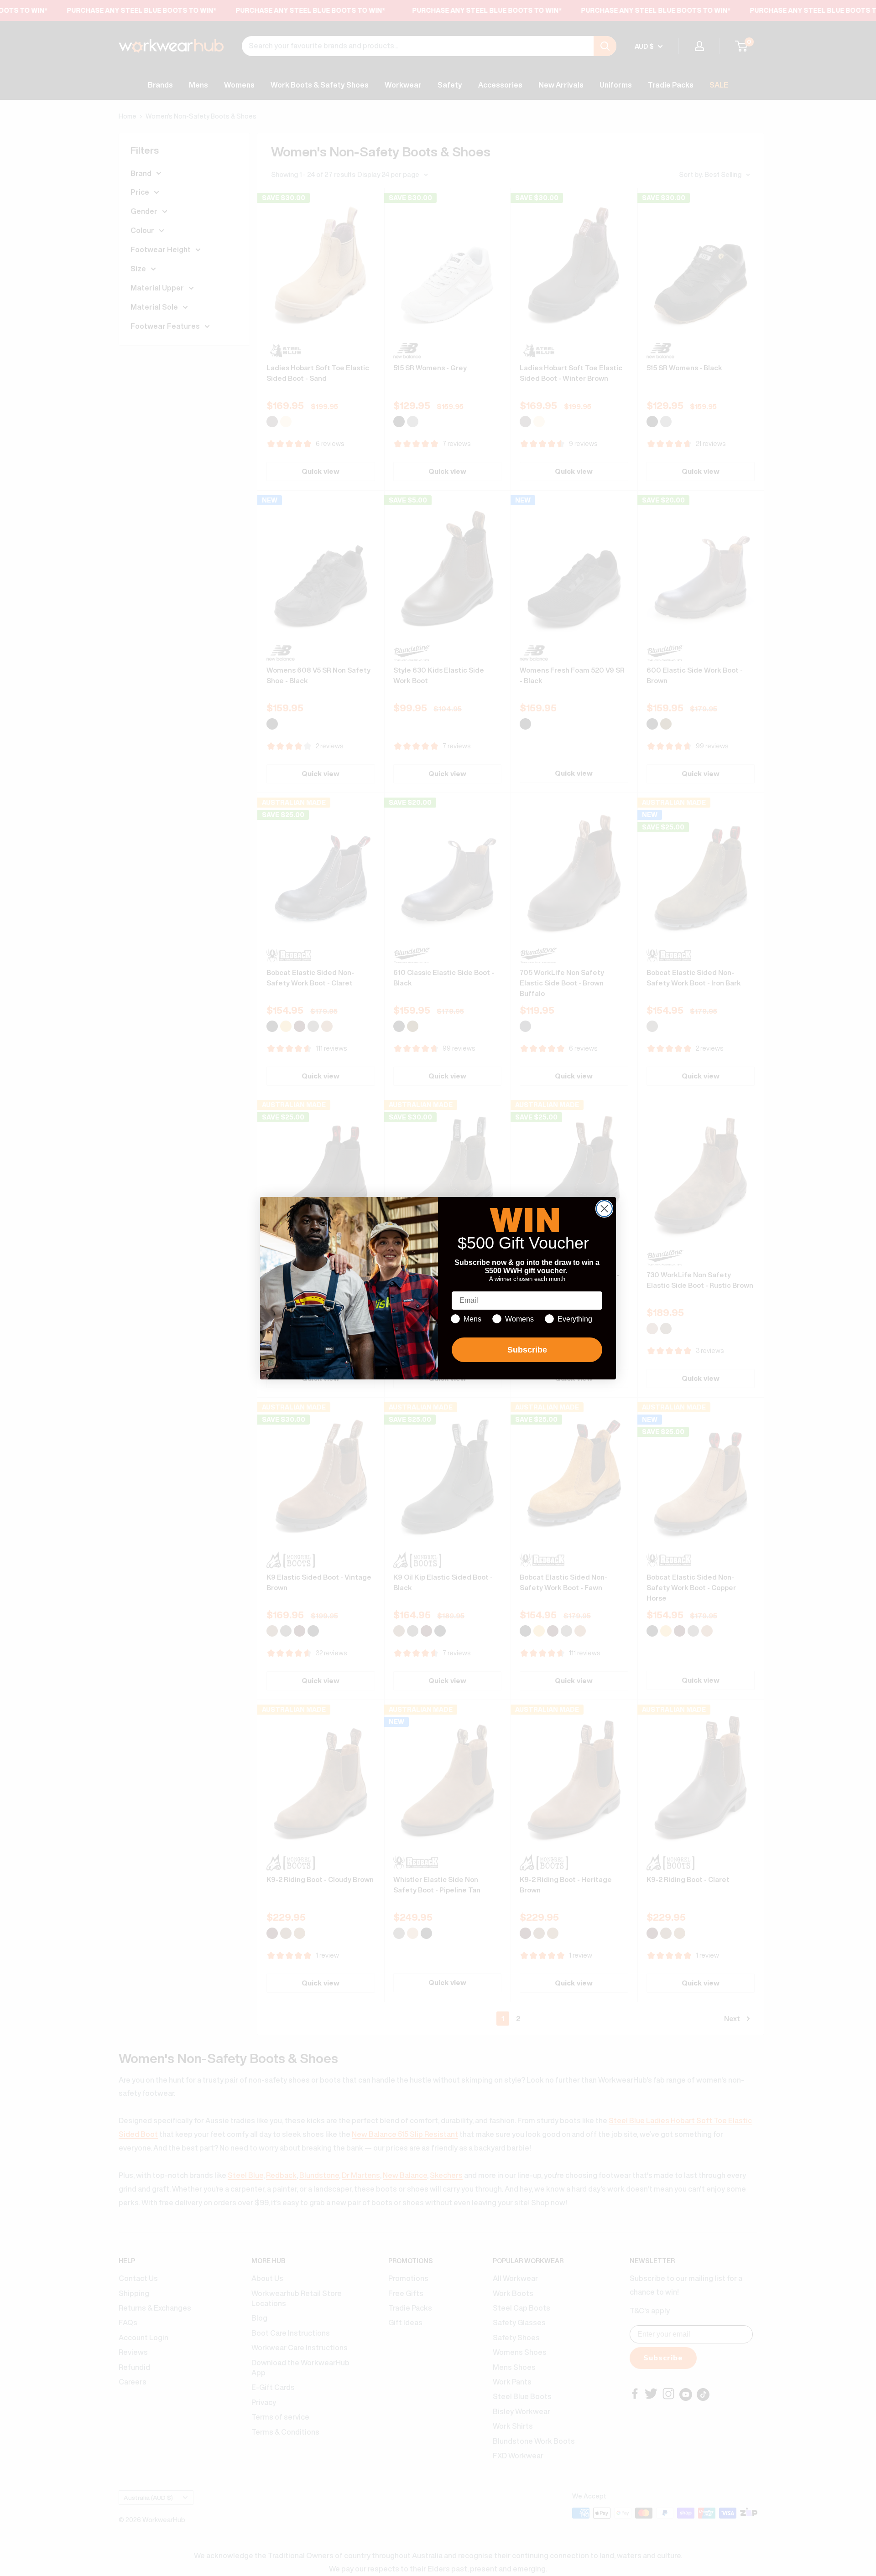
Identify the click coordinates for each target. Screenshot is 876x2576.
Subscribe (527, 1350)
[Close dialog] (604, 1209)
